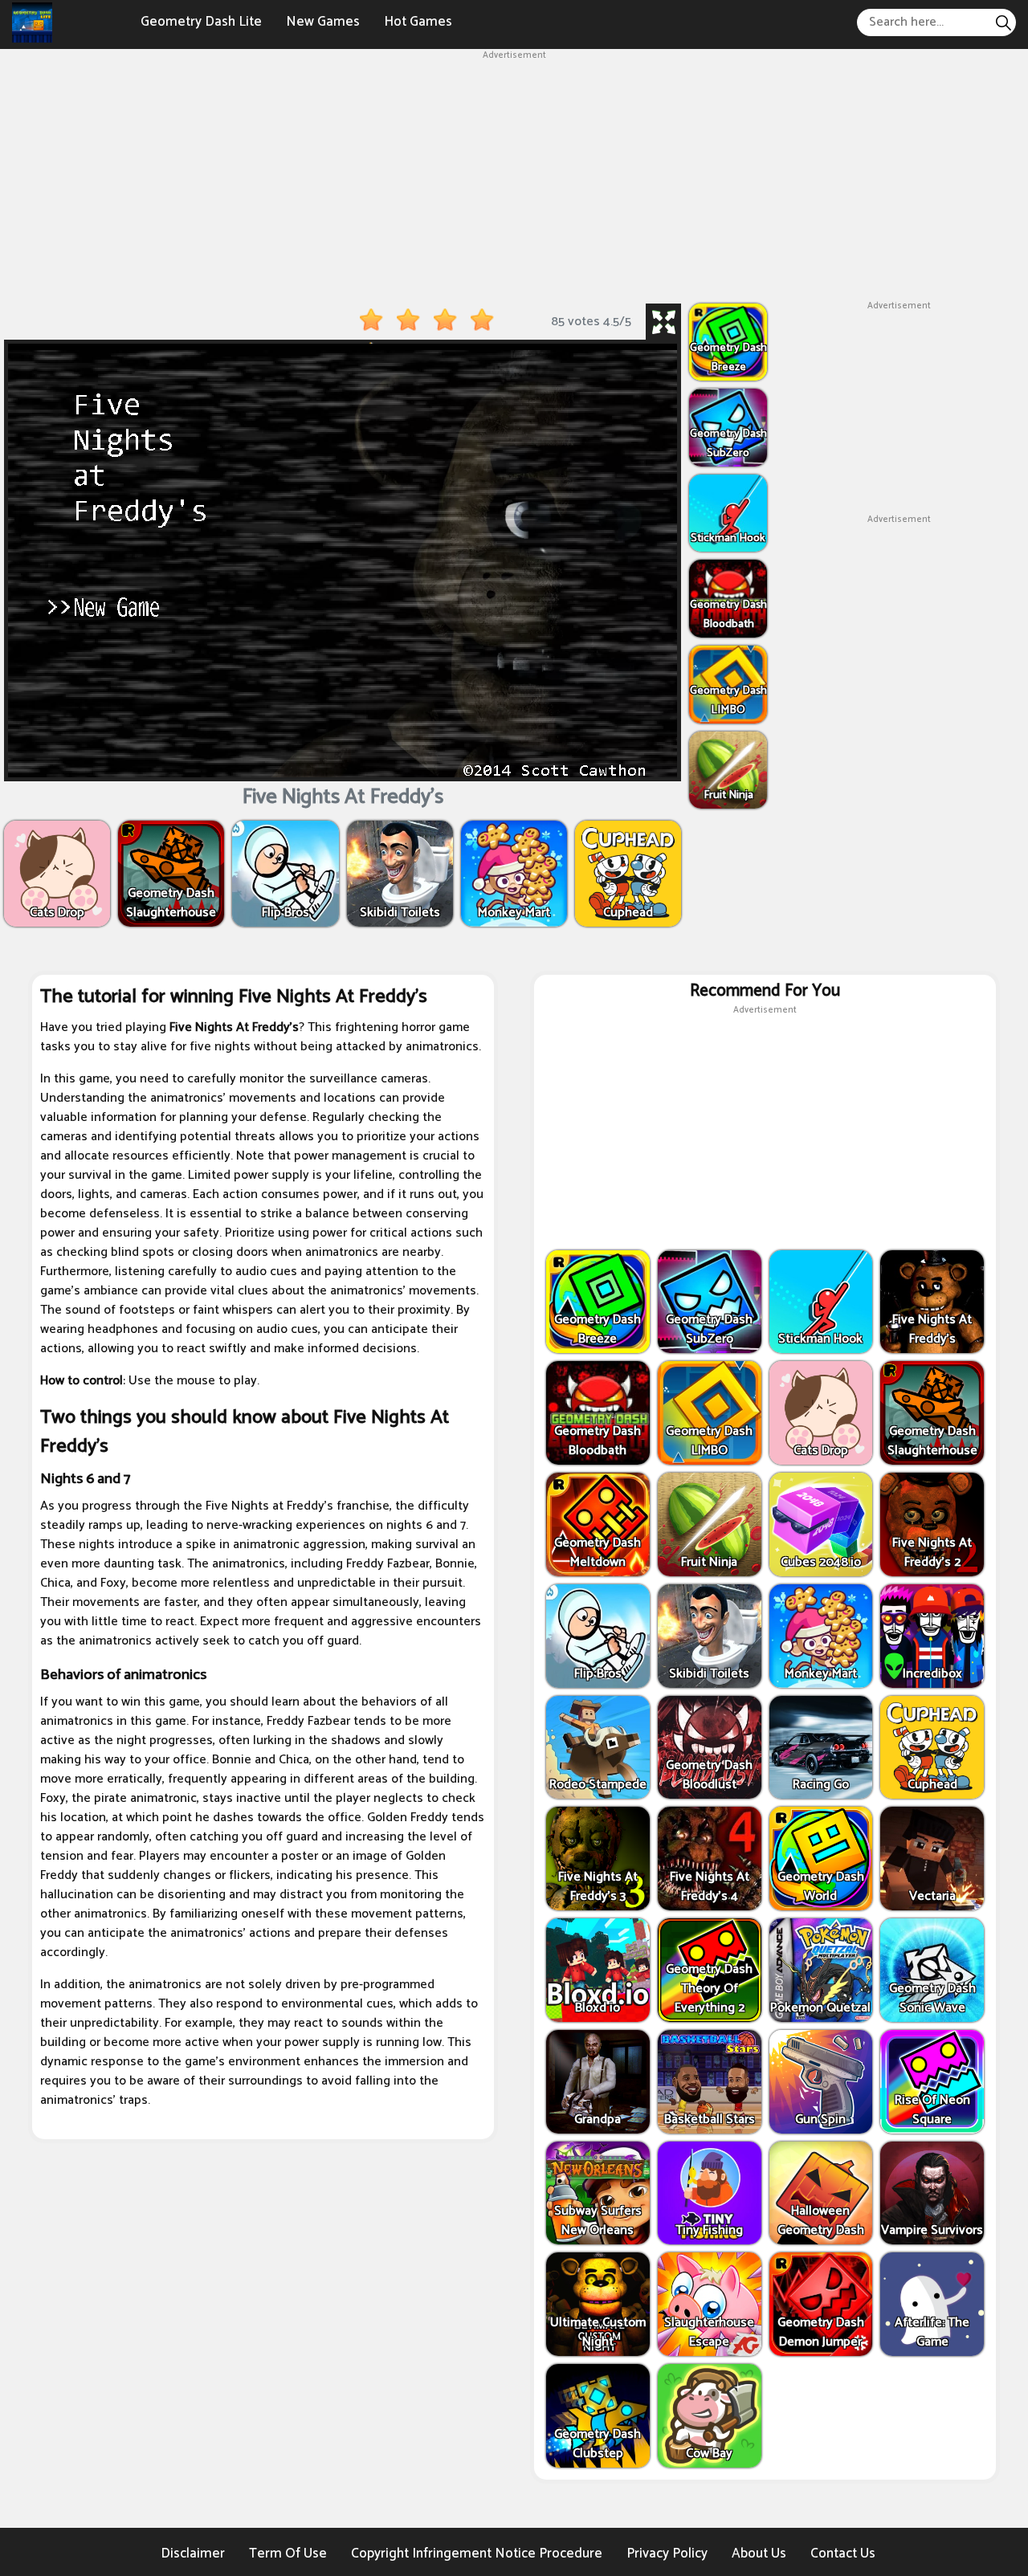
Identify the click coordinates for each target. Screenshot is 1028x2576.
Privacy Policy (667, 2554)
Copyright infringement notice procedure (477, 2554)
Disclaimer (193, 2554)
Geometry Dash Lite (201, 22)
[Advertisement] (514, 175)
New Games (323, 22)
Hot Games (418, 22)
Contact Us (843, 2554)
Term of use (288, 2554)
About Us (759, 2554)
